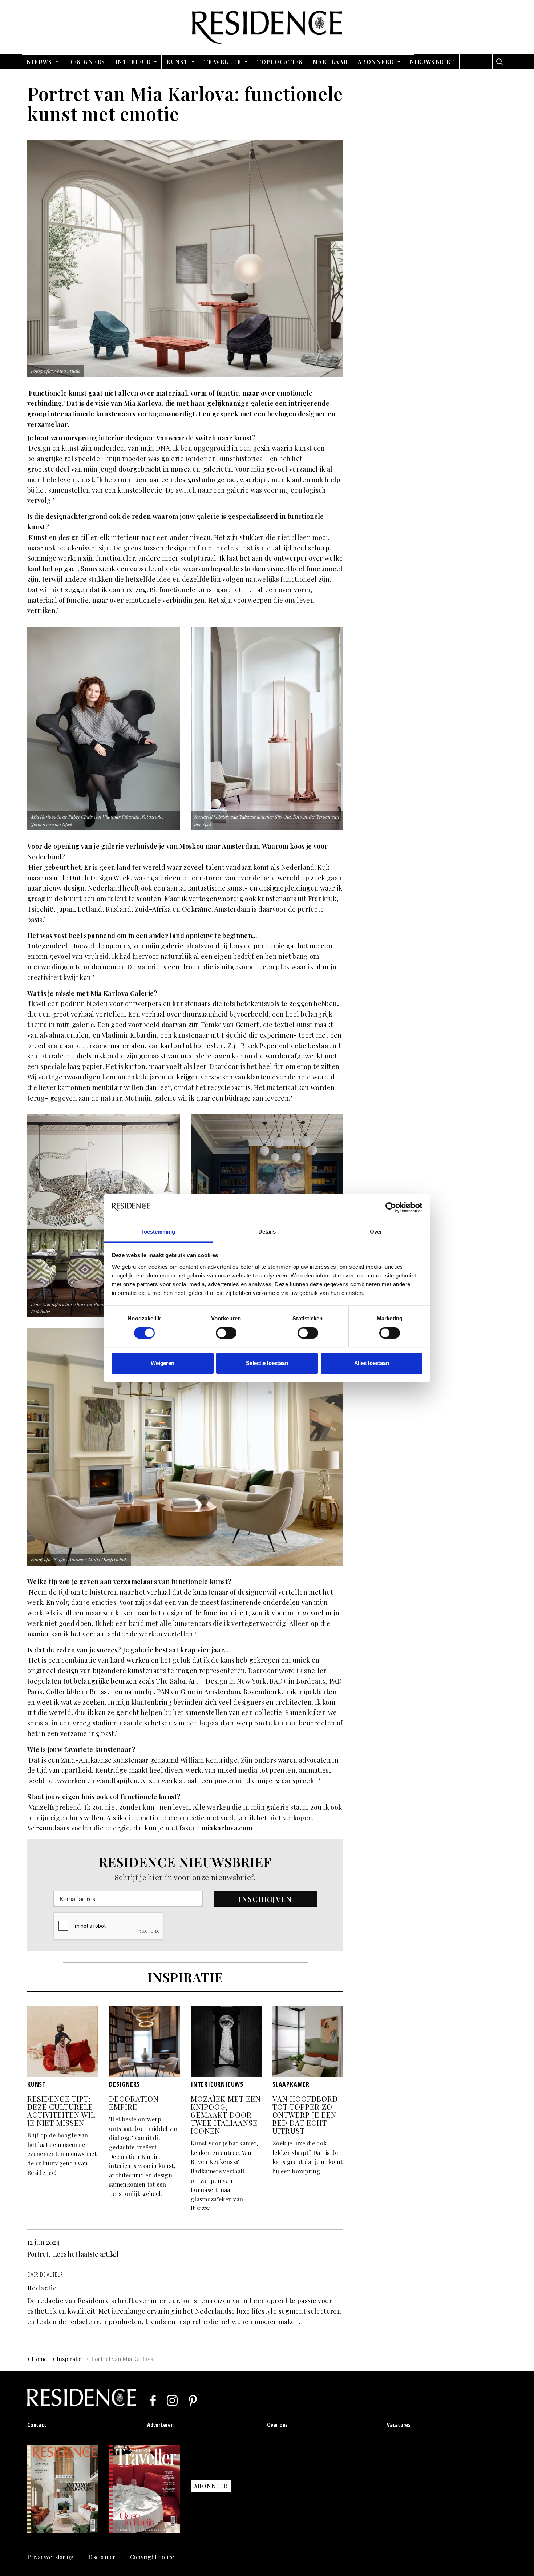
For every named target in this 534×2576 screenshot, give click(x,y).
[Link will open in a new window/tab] (153, 2401)
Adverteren (160, 2425)
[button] (265, 1899)
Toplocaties (280, 62)
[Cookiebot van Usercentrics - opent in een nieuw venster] (391, 1208)
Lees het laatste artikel (86, 2254)
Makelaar (330, 62)
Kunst (177, 62)
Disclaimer (102, 2557)
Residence (267, 27)
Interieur (133, 62)
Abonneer (376, 62)
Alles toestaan (372, 1363)
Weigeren (162, 1363)
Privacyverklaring (50, 2557)
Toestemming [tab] (158, 1232)
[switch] (226, 1333)
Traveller (223, 62)
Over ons (277, 2425)
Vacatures (399, 2425)
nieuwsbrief (432, 62)
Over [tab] (376, 1232)
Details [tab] (267, 1232)
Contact (37, 2425)
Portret (38, 2254)
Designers (87, 62)
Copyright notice (152, 2557)
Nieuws (39, 62)
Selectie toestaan (267, 1363)
